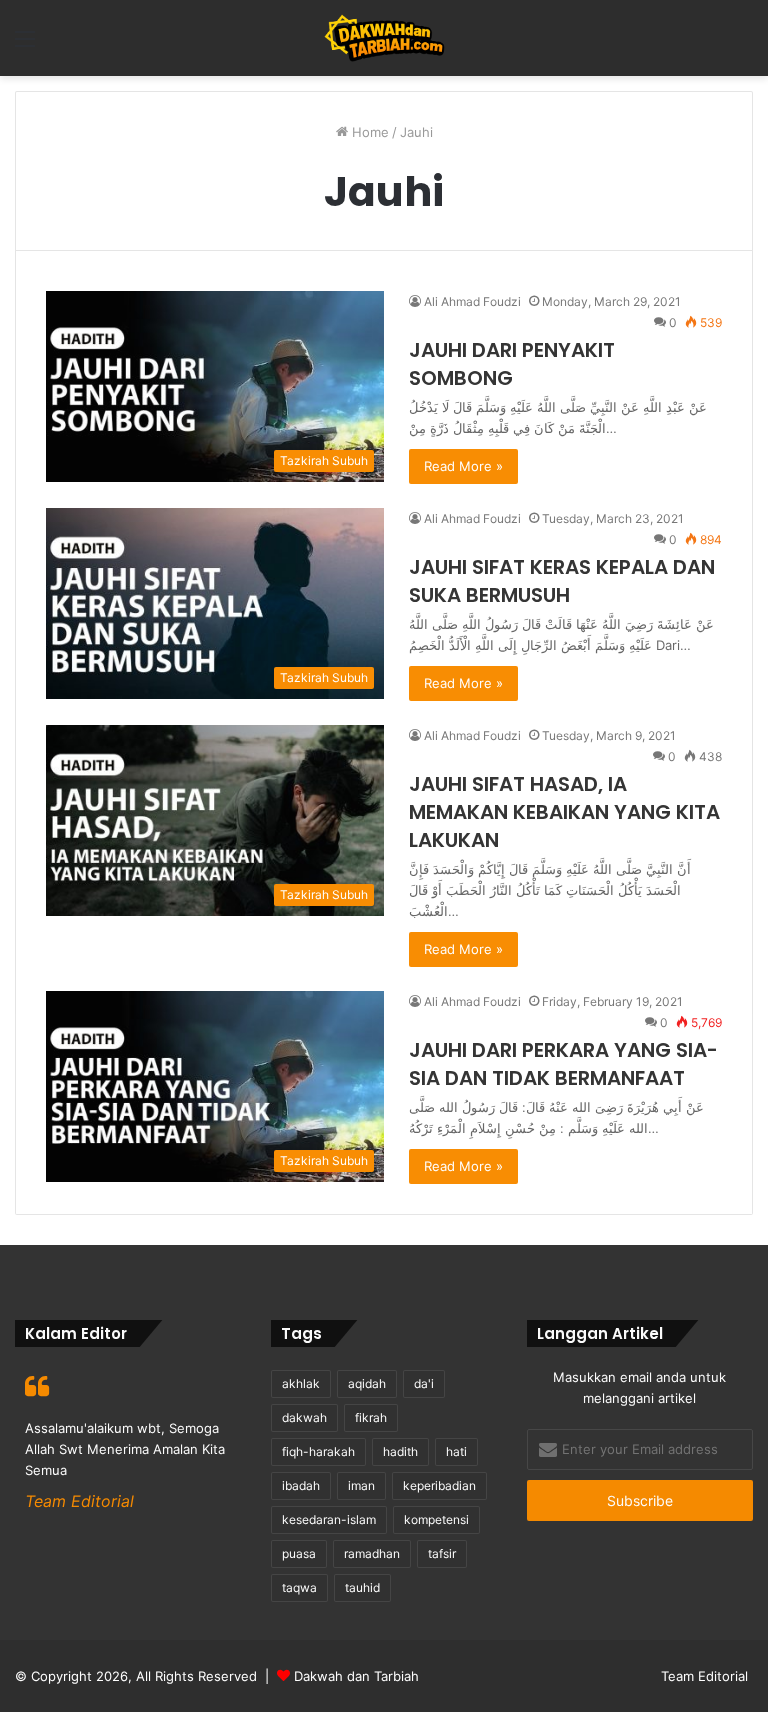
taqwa (299, 1587)
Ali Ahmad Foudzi (472, 301)
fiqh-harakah (318, 1451)
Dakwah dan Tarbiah (356, 1676)
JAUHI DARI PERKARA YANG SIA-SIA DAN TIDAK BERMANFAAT (563, 1064)
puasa (299, 1553)
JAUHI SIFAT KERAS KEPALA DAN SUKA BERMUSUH (562, 581)
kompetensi (436, 1519)
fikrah (371, 1417)
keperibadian (439, 1485)
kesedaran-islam (329, 1519)
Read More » (463, 466)
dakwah (304, 1417)
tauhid (362, 1587)
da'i (424, 1383)
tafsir (442, 1553)
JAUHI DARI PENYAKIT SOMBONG (512, 364)
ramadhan (372, 1553)
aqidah (367, 1383)
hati (456, 1451)
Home (368, 132)
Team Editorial (704, 1676)
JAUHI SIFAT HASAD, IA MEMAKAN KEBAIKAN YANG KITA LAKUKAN (564, 812)
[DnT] (384, 38)
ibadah (301, 1485)
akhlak (301, 1383)
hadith (400, 1451)
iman (361, 1485)
